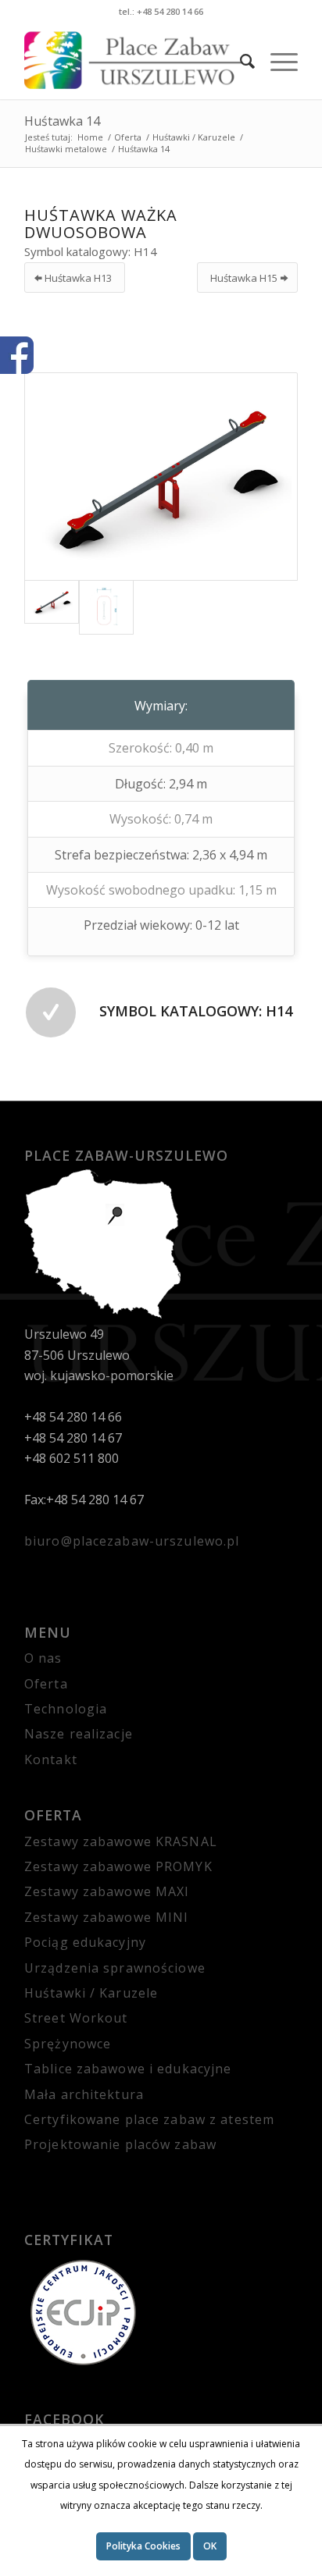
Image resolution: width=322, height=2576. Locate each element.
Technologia (66, 1709)
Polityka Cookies (143, 2546)
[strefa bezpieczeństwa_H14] (106, 607)
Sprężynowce (68, 2044)
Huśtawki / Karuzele (91, 1993)
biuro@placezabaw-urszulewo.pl (132, 1541)
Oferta (46, 1684)
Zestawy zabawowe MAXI (107, 1891)
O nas (43, 1658)
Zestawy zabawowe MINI (107, 1917)
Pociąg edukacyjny (85, 1942)
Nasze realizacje (79, 1734)
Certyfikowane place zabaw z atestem (149, 2119)
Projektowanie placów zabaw (120, 2144)
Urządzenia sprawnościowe (115, 1968)
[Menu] (276, 61)
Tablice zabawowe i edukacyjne (128, 2069)
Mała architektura (84, 2094)
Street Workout (76, 2018)
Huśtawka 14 (62, 121)
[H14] (161, 477)
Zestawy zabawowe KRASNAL (121, 1841)
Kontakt (51, 1759)
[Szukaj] (240, 61)
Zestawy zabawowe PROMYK (118, 1866)
